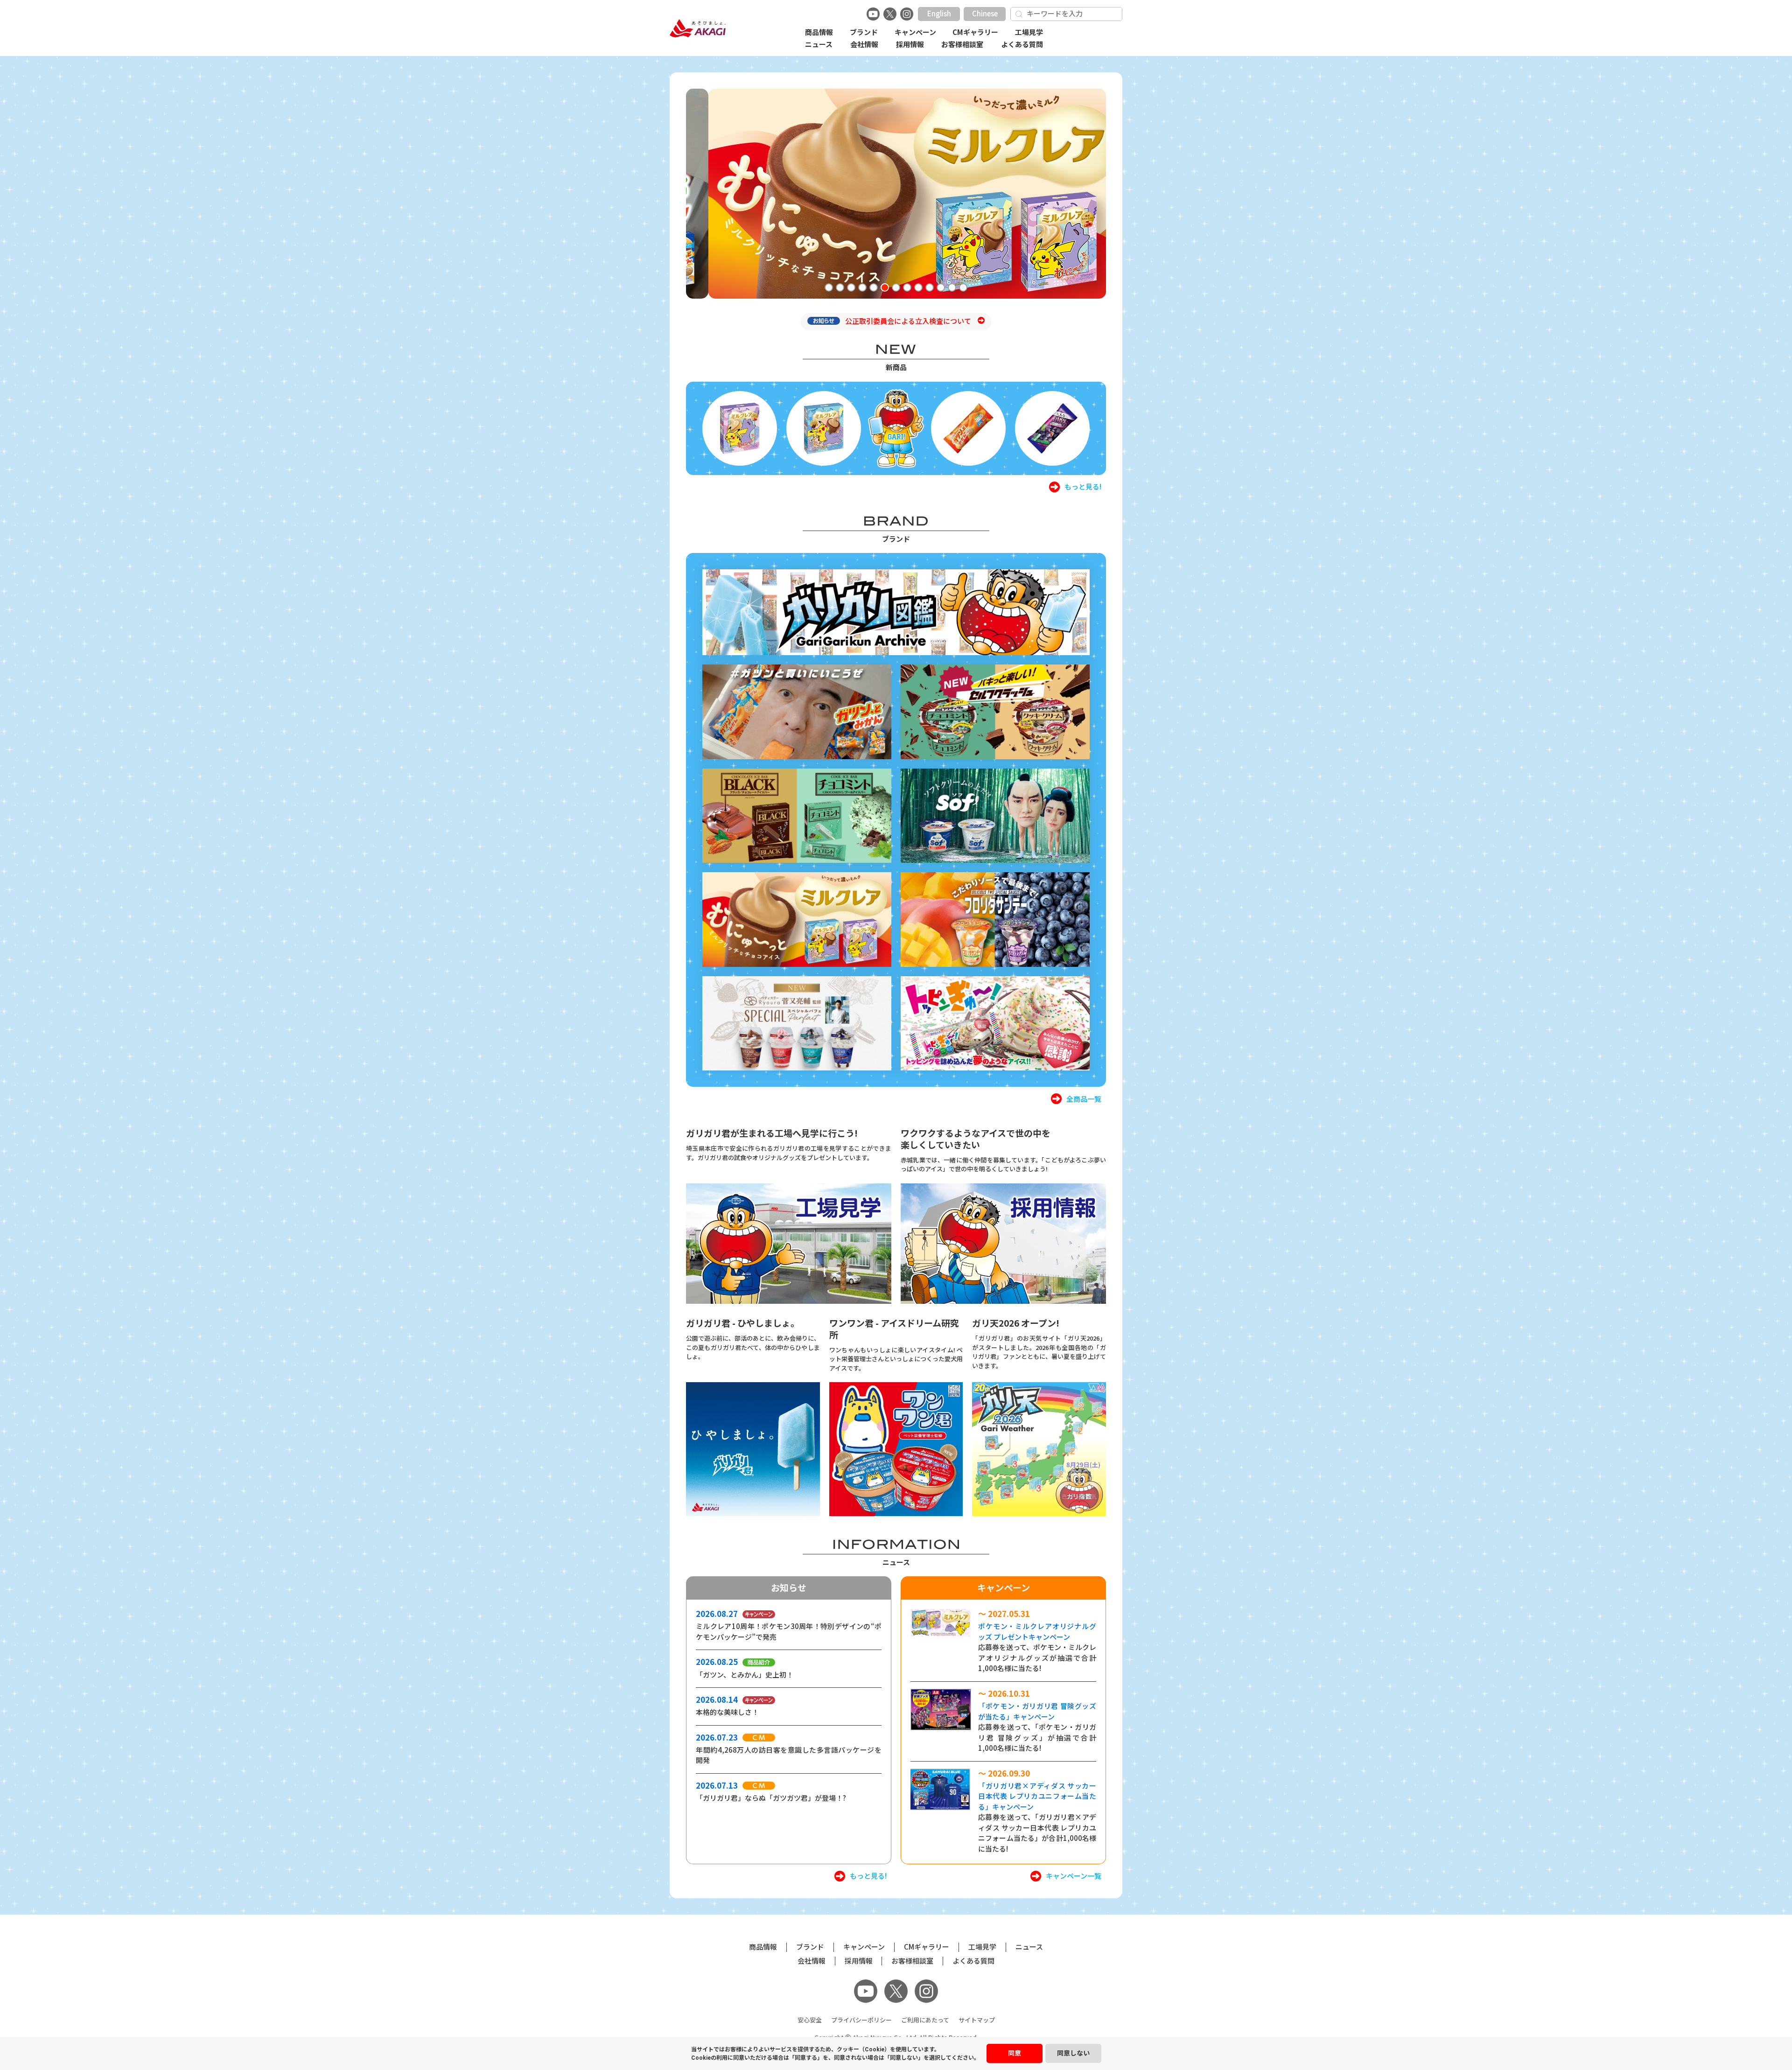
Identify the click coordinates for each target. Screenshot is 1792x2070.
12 (956, 289)
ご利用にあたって (925, 2020)
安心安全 (810, 2020)
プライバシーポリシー (861, 2020)
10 (933, 289)
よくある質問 (1022, 45)
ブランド (864, 32)
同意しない (1073, 2053)
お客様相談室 (962, 45)
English (939, 14)
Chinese (985, 14)
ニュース (819, 45)
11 (945, 289)
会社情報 (864, 45)
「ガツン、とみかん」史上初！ (745, 1675)
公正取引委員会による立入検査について (909, 321)
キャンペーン (915, 32)
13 (967, 289)
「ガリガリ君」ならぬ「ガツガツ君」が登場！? (771, 1798)
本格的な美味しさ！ (727, 1712)
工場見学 (1029, 32)
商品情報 (819, 32)
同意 (1015, 2053)
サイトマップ (977, 2020)
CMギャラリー (975, 32)
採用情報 (910, 45)
